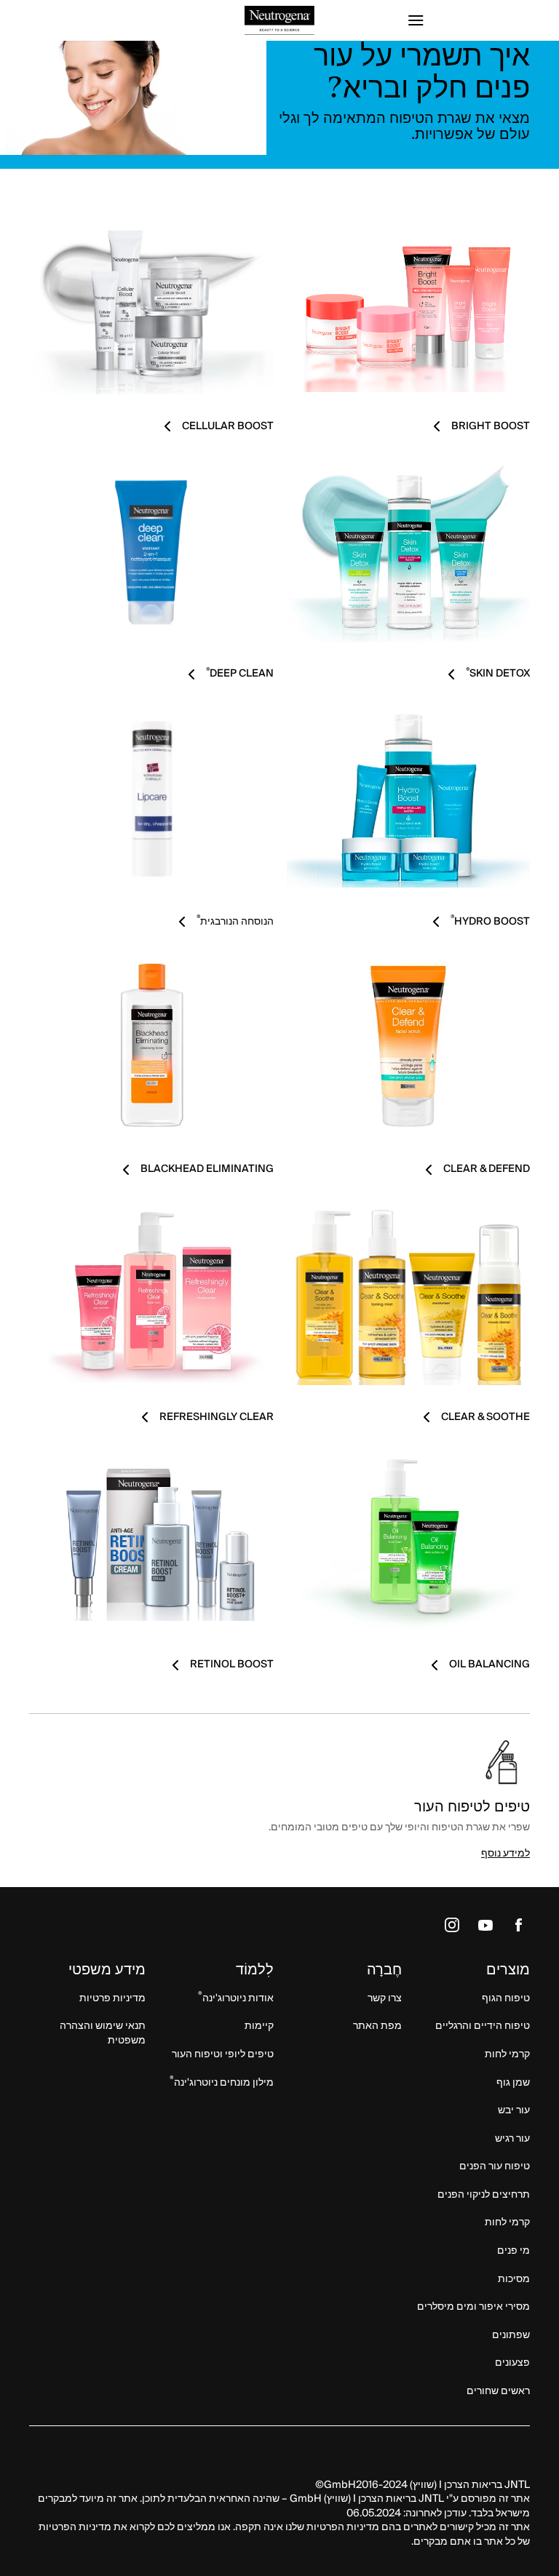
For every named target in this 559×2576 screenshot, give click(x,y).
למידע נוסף (506, 1854)
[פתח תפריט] (467, 20)
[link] (408, 304)
